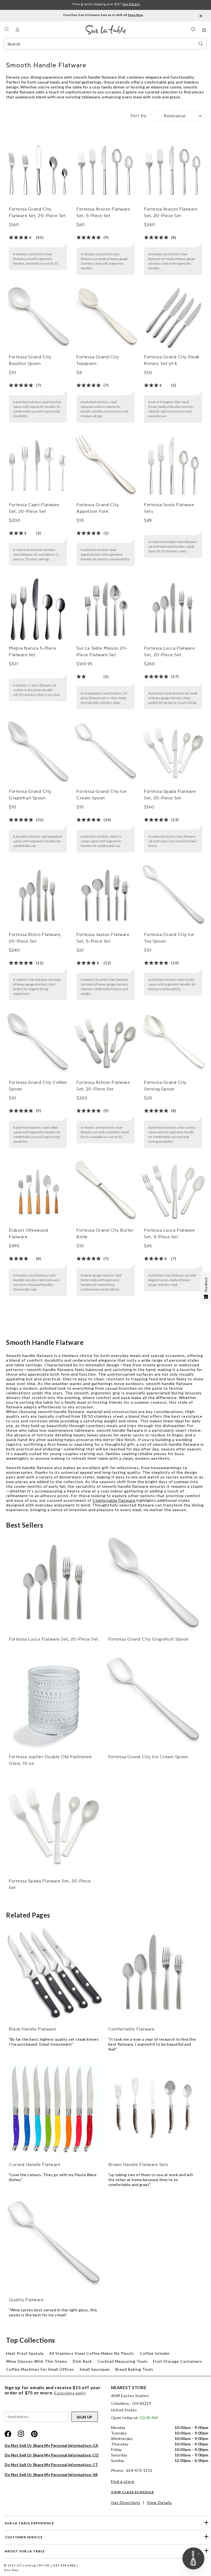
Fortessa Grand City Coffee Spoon (38, 1086)
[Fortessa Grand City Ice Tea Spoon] (173, 895)
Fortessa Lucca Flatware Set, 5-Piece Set (170, 1234)
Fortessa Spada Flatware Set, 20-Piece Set (170, 795)
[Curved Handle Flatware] (54, 2109)
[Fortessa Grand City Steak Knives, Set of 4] (173, 318)
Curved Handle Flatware (35, 2165)
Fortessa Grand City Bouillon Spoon (30, 360)
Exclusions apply (70, 2393)
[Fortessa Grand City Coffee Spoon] (38, 1043)
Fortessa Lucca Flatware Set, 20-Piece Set (170, 652)
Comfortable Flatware (114, 1500)
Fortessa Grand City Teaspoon (98, 360)
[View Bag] (204, 30)
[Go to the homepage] (106, 27)
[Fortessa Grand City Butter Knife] (105, 1191)
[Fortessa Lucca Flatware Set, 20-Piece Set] (173, 609)
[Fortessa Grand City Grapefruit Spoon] (38, 752)
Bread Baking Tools (134, 2369)
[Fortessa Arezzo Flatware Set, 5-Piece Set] (105, 170)
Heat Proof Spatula (25, 2353)
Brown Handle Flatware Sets (138, 2165)
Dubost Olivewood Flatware (28, 1234)
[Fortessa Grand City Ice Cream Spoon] (105, 752)
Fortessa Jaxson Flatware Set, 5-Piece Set (103, 938)
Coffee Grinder (155, 2353)
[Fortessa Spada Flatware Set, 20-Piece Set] (173, 752)
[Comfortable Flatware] (153, 1974)
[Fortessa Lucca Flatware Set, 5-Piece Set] (173, 1191)
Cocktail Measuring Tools (123, 2361)
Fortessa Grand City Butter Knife (105, 1234)
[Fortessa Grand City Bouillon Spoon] (38, 318)
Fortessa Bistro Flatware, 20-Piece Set (35, 938)
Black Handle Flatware (33, 2029)
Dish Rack (82, 2361)
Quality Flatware (26, 2300)
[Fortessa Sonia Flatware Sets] (173, 466)
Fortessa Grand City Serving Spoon (165, 1086)
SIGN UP (85, 2417)
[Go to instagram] (21, 2434)
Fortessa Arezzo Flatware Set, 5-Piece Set (103, 212)
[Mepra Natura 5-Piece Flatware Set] (38, 609)
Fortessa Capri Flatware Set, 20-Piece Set (34, 508)
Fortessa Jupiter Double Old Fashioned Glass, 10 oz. (50, 1760)
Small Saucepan (95, 2369)
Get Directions (126, 2502)
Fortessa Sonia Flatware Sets (169, 508)
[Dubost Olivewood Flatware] (38, 1191)
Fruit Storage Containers (178, 2361)
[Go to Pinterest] (34, 2434)
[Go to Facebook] (8, 2434)
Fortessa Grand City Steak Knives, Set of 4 (172, 360)
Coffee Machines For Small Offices (40, 2369)
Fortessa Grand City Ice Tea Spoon (169, 938)
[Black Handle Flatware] (54, 1974)
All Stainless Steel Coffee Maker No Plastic (92, 2353)
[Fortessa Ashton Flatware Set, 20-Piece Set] (105, 1043)
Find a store (123, 2481)
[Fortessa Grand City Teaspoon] (105, 318)
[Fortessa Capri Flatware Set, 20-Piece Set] (38, 466)
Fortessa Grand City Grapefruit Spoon (30, 795)
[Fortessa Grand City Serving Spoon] (173, 1043)
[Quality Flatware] (54, 2245)
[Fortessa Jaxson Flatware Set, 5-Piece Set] (105, 895)
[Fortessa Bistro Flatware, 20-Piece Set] (38, 895)
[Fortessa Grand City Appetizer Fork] (105, 466)
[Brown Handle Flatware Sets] (153, 2109)
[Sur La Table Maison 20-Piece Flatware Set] (105, 609)
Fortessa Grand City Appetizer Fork (98, 508)
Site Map (11, 2570)
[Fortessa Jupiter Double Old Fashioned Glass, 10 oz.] (54, 1701)
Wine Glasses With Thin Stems (37, 2361)
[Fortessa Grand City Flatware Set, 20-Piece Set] (38, 170)
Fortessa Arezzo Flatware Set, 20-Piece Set (171, 212)
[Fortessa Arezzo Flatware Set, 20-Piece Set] (173, 170)
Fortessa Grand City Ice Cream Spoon (102, 795)
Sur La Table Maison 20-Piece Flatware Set (102, 652)
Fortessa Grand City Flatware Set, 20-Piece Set (37, 212)
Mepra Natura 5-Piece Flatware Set (32, 652)
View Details (159, 2502)
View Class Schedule (133, 2492)
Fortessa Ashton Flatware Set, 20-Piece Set (103, 1086)
